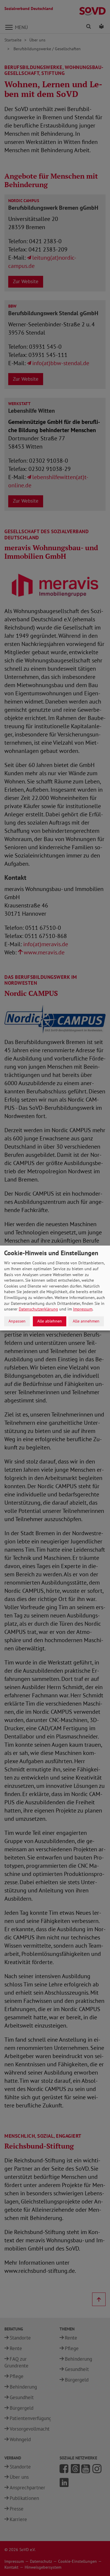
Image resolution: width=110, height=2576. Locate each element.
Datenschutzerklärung (38, 1309)
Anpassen (17, 1321)
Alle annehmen (86, 1321)
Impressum (83, 1309)
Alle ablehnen (50, 1321)
